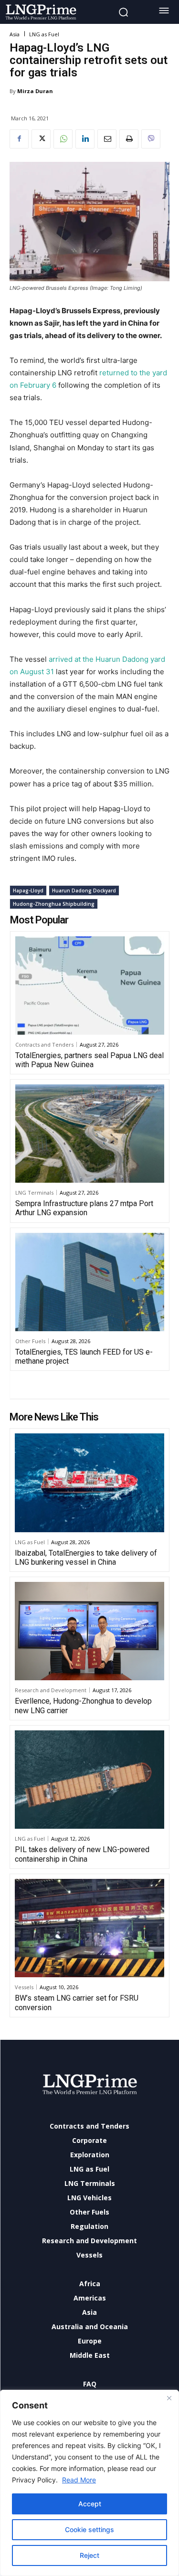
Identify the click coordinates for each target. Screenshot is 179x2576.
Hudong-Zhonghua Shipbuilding (54, 904)
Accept (90, 2504)
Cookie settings (89, 2529)
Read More (79, 2480)
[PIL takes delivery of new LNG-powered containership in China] (89, 1780)
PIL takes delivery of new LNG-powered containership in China (82, 1854)
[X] (41, 139)
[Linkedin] (85, 139)
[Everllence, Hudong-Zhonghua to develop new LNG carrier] (89, 1631)
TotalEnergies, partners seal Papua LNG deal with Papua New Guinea (89, 1060)
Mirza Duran (35, 91)
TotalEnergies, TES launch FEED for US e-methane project (84, 1357)
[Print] (129, 139)
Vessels (24, 1987)
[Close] (169, 2398)
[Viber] (151, 139)
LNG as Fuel (44, 34)
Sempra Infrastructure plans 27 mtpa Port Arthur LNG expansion (84, 1208)
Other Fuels (30, 1341)
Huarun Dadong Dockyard (84, 890)
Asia (15, 34)
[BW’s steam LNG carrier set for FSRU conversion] (89, 1928)
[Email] (107, 139)
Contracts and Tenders (44, 1044)
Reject (89, 2555)
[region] (89, 2483)
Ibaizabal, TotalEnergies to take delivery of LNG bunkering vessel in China (86, 1558)
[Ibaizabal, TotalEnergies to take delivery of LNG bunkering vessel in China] (89, 1483)
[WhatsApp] (63, 139)
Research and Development (51, 1690)
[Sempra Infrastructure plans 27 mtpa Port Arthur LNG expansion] (90, 1134)
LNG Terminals (34, 1193)
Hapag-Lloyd (28, 890)
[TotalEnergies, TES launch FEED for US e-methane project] (90, 1282)
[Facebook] (19, 139)
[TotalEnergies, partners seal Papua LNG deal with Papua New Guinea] (90, 986)
